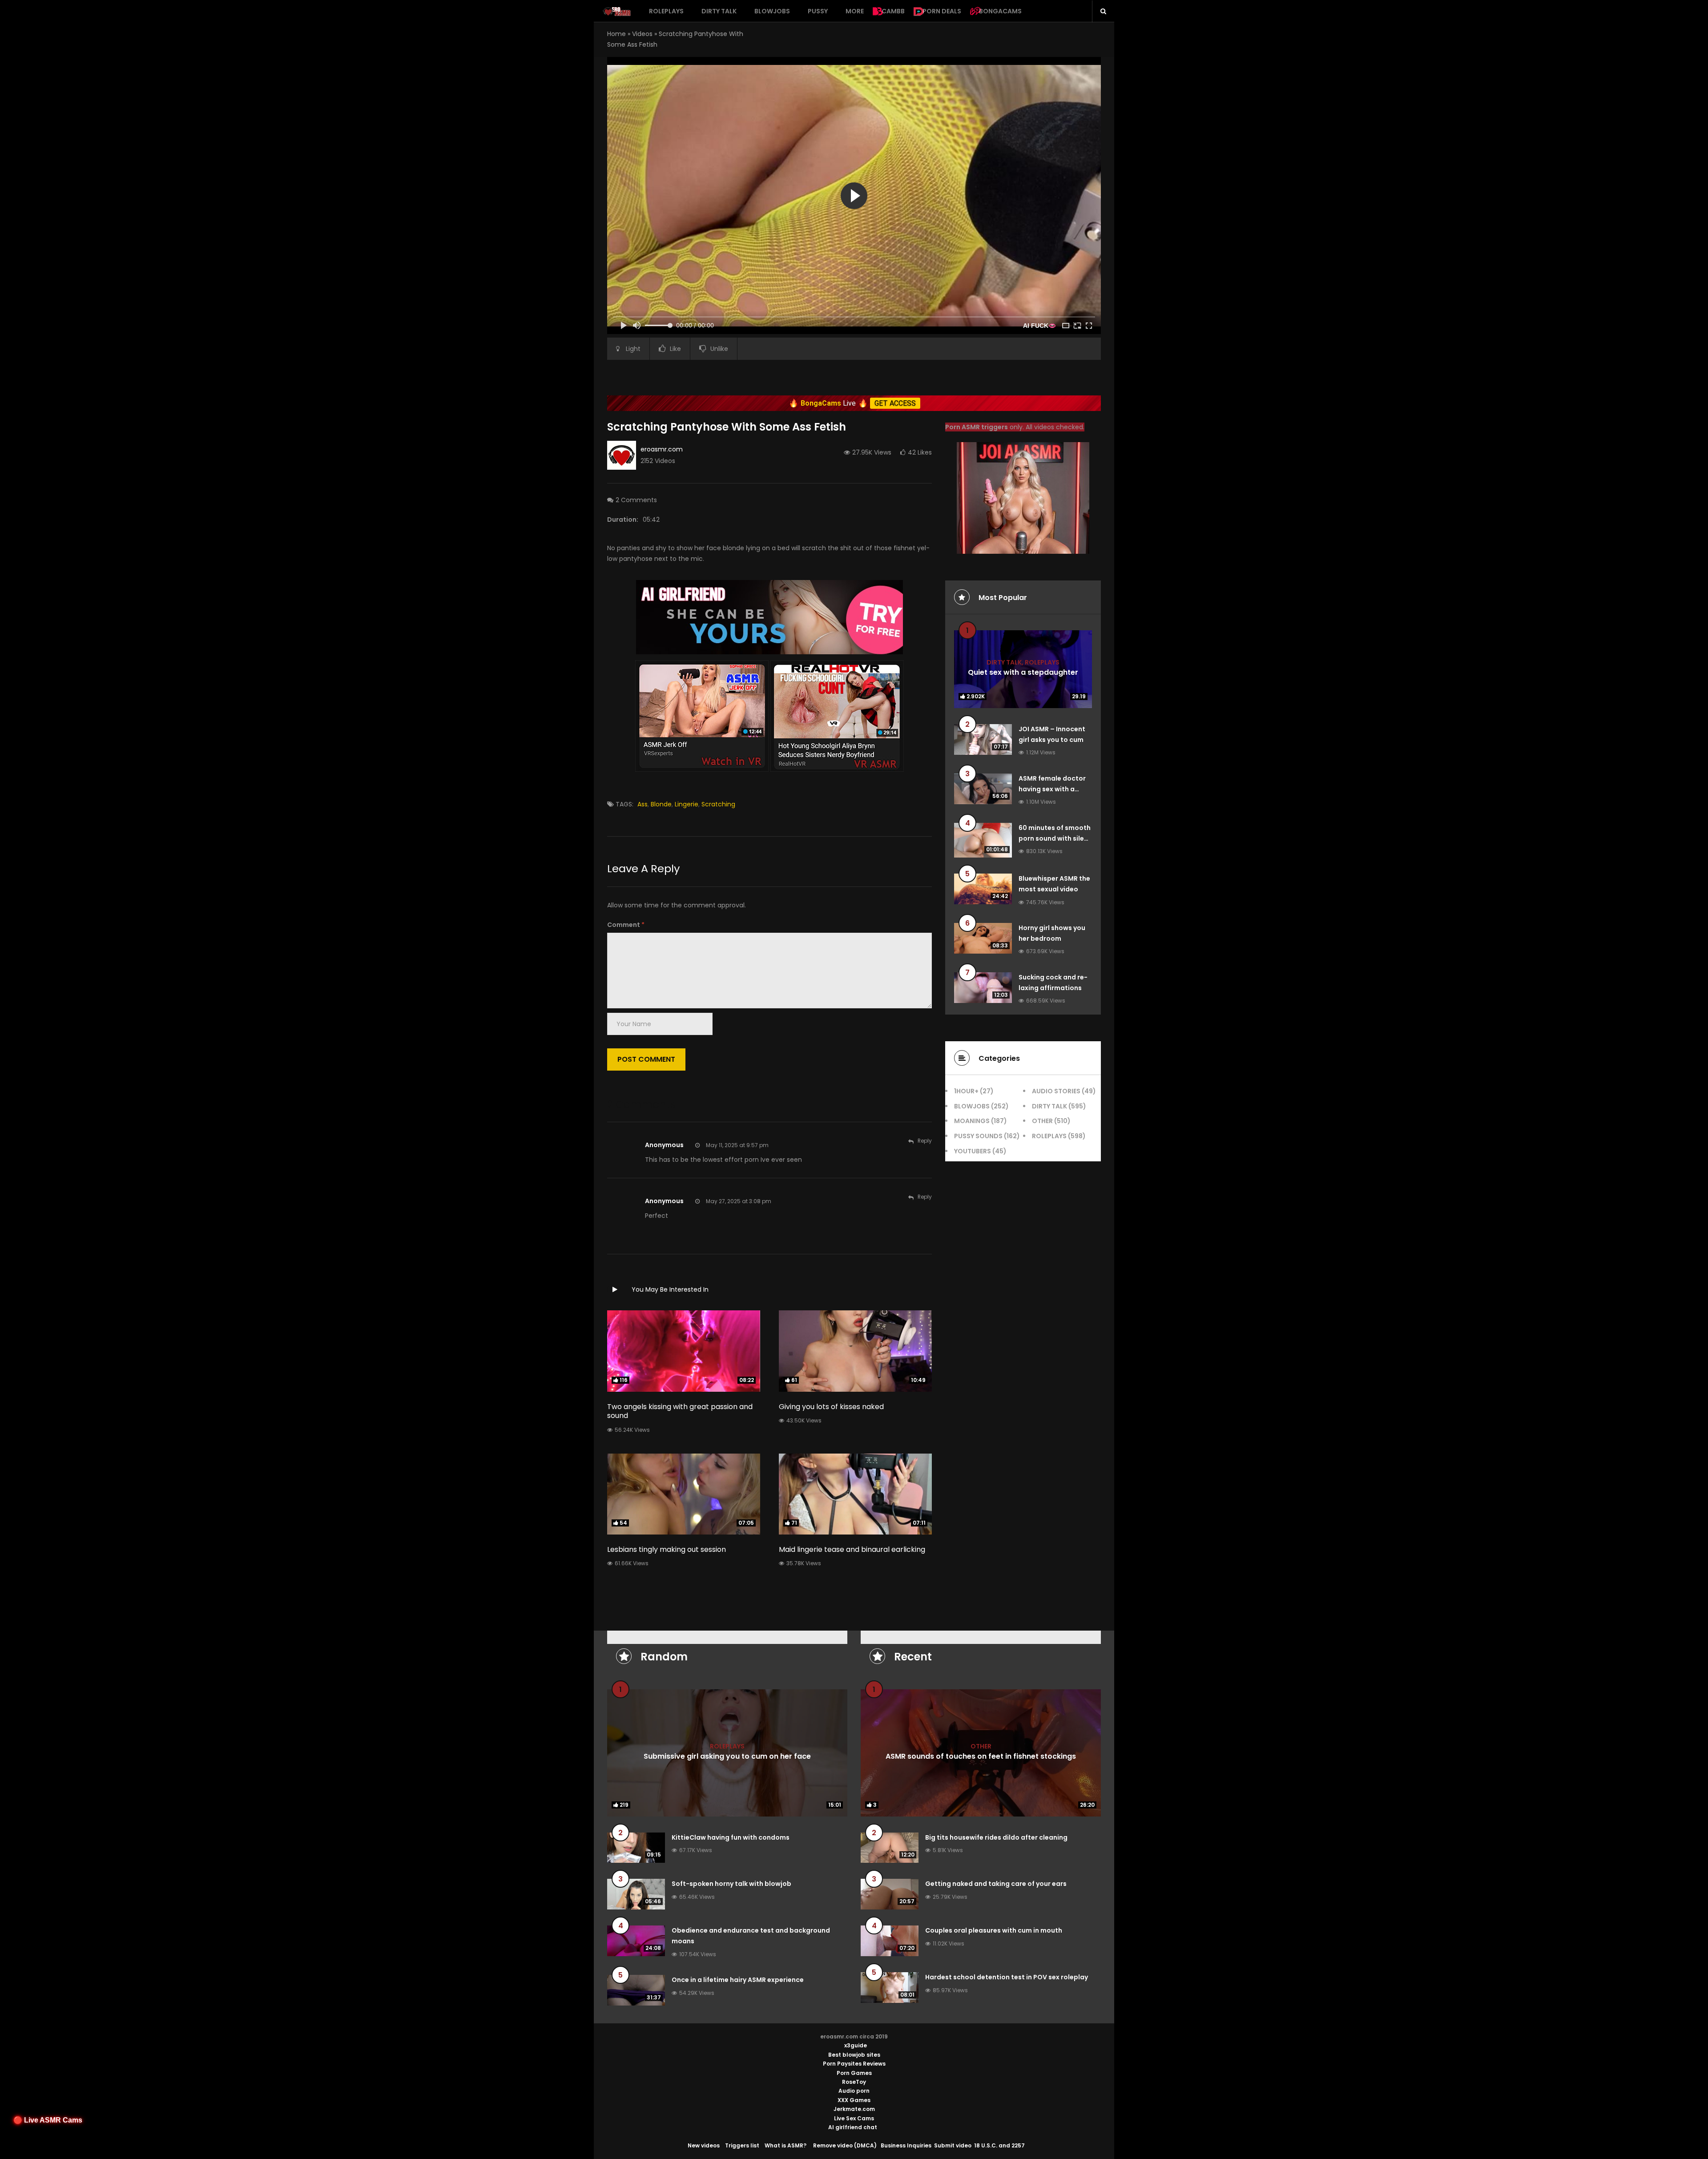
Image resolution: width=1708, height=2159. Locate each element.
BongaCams (1000, 11)
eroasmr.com (662, 449)
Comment (626, 925)
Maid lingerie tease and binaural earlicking (852, 1549)
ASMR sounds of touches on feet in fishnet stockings (981, 1756)
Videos (642, 34)
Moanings (972, 1121)
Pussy (818, 11)
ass (643, 804)
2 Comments (636, 500)
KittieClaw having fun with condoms (731, 1837)
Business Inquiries (906, 2145)
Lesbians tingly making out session (667, 1549)
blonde (661, 804)
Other (1042, 1121)
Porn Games (854, 2073)
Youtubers (973, 1151)
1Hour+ (966, 1091)
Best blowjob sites (854, 2055)
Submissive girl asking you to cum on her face (727, 1756)
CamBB (893, 11)
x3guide (856, 2045)
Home (616, 34)
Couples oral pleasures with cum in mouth (994, 1930)
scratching (718, 804)
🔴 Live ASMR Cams (48, 2120)
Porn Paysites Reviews (854, 2064)
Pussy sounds (978, 1136)
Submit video (953, 2145)
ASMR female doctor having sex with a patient (1052, 789)
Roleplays (666, 11)
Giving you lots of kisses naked (831, 1407)
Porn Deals (942, 11)
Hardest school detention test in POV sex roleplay (1007, 1977)
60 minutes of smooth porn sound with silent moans (1055, 838)
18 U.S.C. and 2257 (999, 2145)
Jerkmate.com (854, 2109)
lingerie (687, 804)
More (855, 11)
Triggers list (742, 2145)
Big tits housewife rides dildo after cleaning (996, 1837)
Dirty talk (719, 11)
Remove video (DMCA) (845, 2145)
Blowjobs (772, 11)
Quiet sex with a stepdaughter (1023, 672)
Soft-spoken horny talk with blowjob (731, 1884)
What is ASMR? (786, 2145)
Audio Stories (1056, 1091)
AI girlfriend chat (853, 2127)
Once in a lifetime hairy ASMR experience (738, 1980)
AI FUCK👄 (1039, 326)
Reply (925, 1141)
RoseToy (854, 2082)
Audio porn (854, 2091)
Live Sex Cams (854, 2118)
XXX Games (854, 2100)
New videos (704, 2145)
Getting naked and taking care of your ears (996, 1884)
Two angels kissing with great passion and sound (680, 1411)
